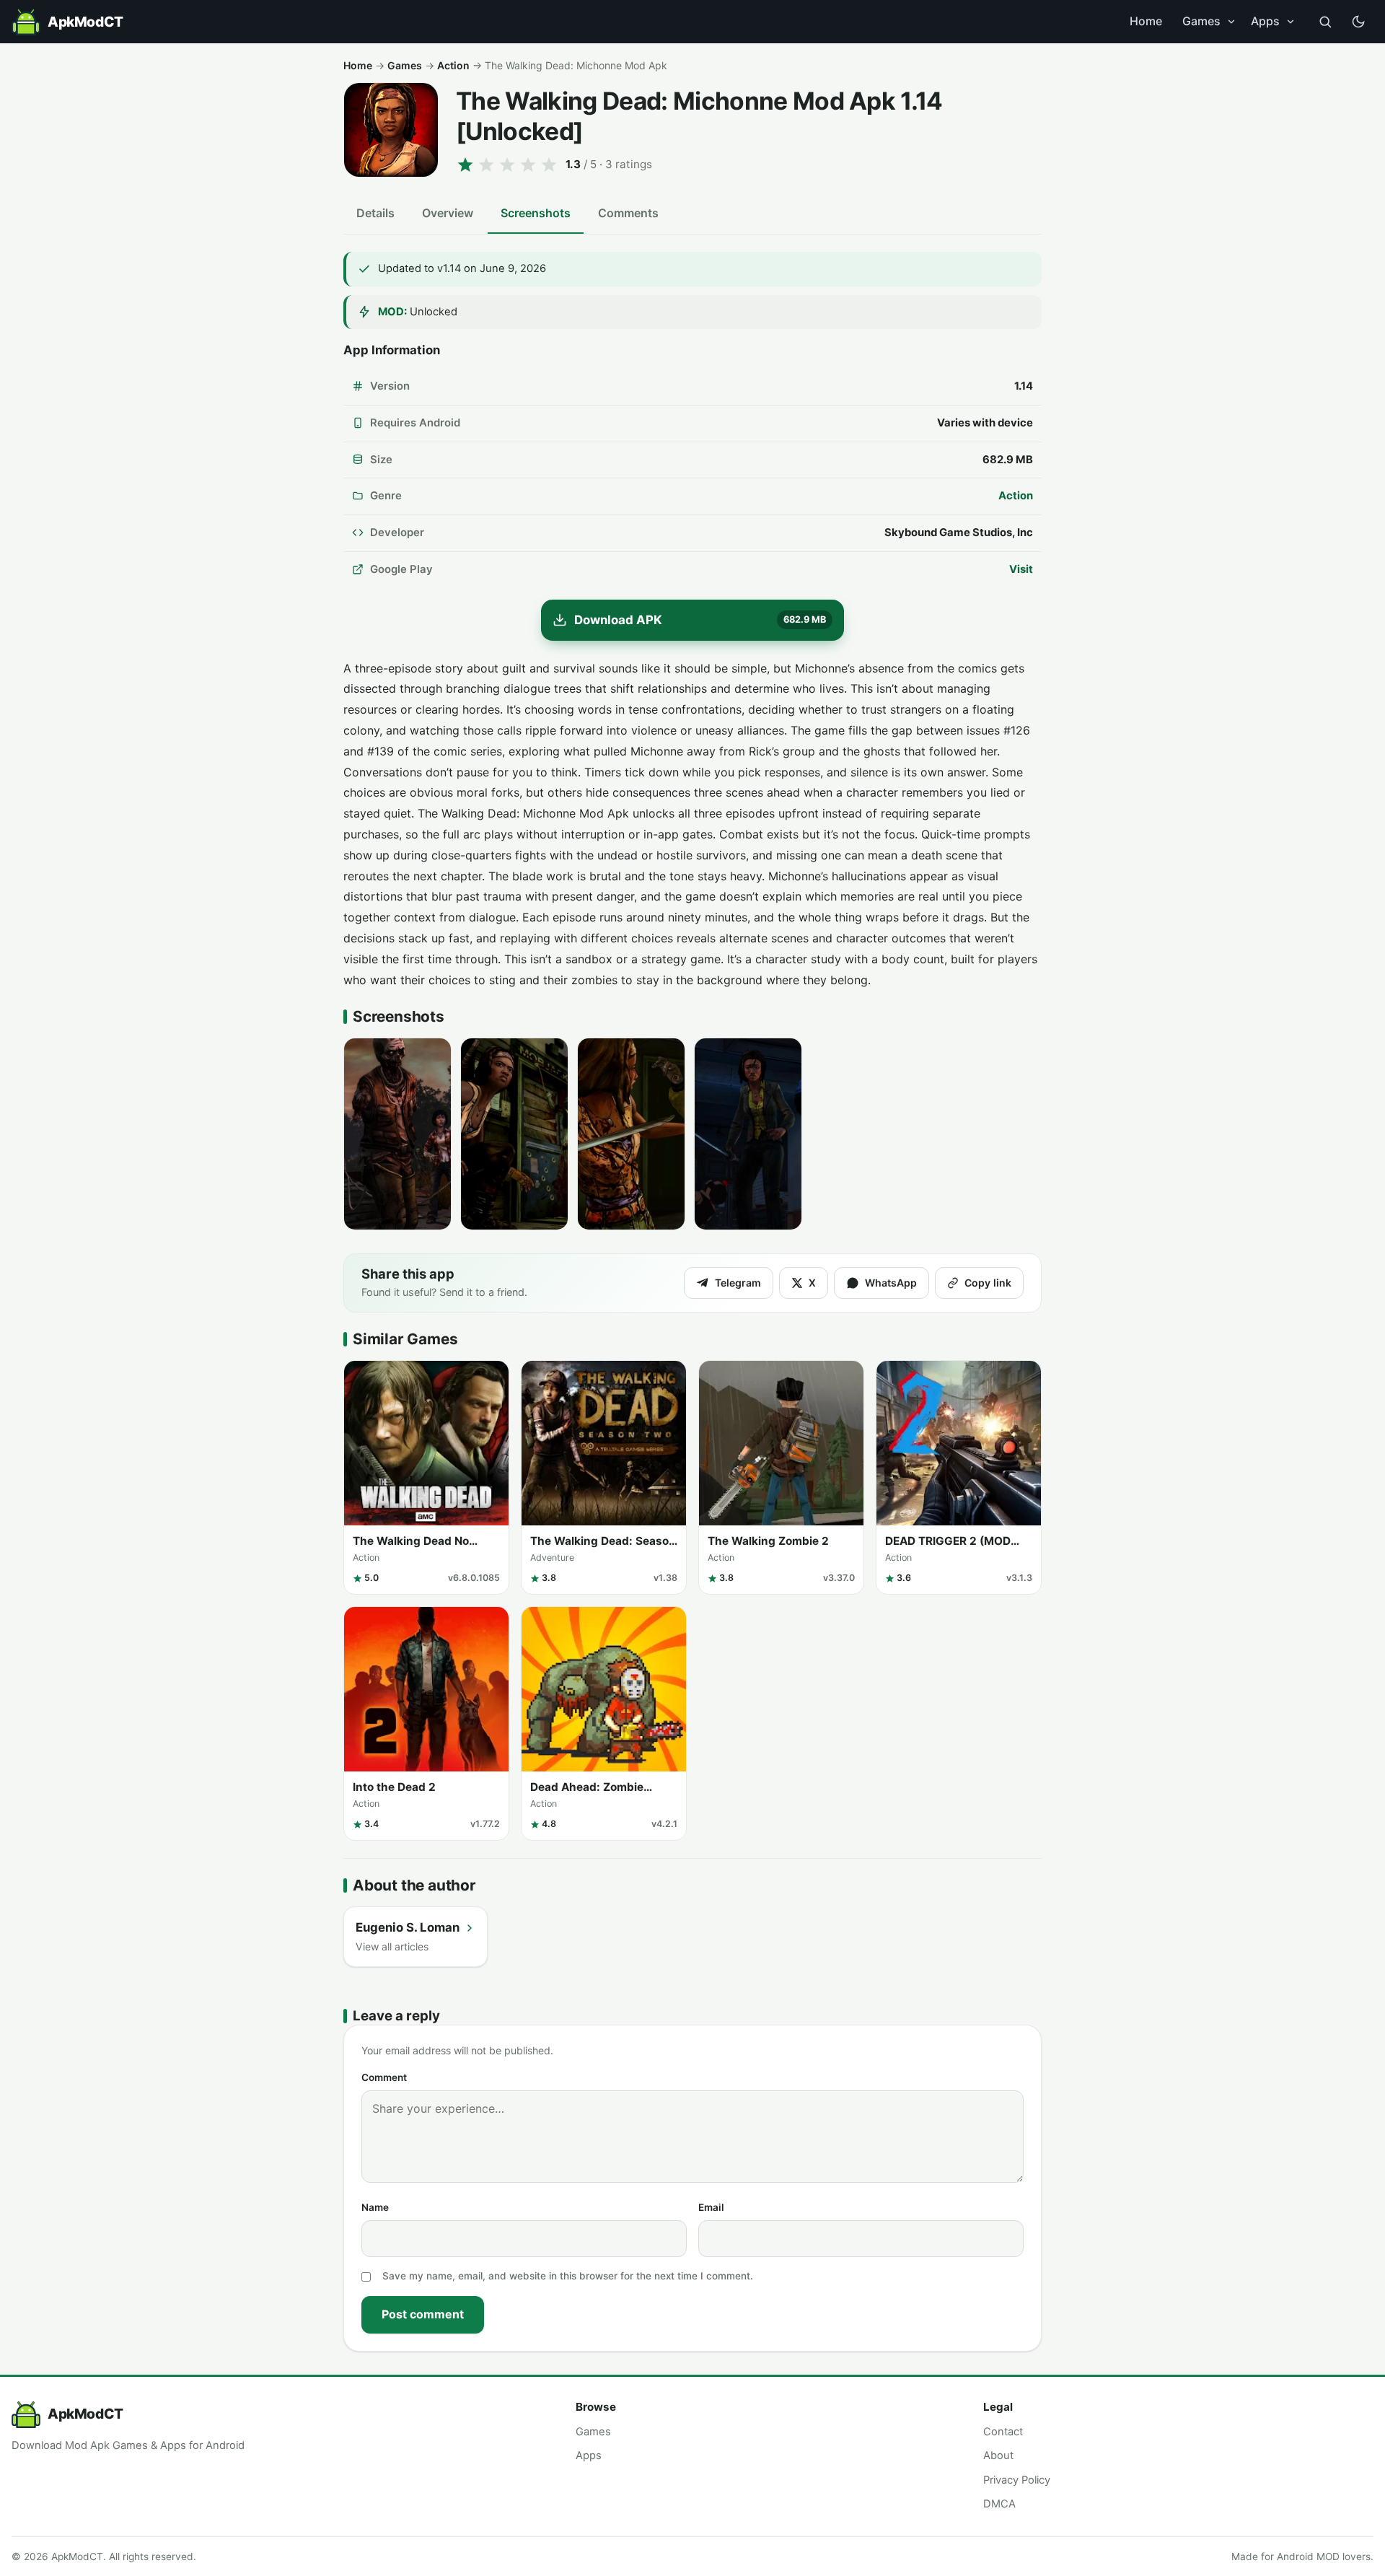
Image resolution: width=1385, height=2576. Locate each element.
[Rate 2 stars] (486, 165)
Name (375, 2207)
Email (711, 2207)
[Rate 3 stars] (507, 165)
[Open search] (1325, 22)
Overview (448, 213)
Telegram (738, 1283)
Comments (628, 213)
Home (1146, 21)
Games (1201, 21)
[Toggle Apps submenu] (1291, 22)
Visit (1021, 569)
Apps (1265, 21)
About (998, 2455)
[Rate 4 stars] (528, 165)
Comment (384, 2077)
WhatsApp (891, 1283)
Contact (1003, 2432)
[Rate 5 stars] (549, 165)
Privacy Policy (1017, 2480)
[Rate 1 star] (465, 165)
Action (453, 65)
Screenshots (536, 213)
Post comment (423, 2314)
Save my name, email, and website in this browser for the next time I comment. (568, 2276)
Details (375, 213)
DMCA (999, 2504)
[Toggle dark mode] (1358, 22)
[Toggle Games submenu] (1231, 22)
